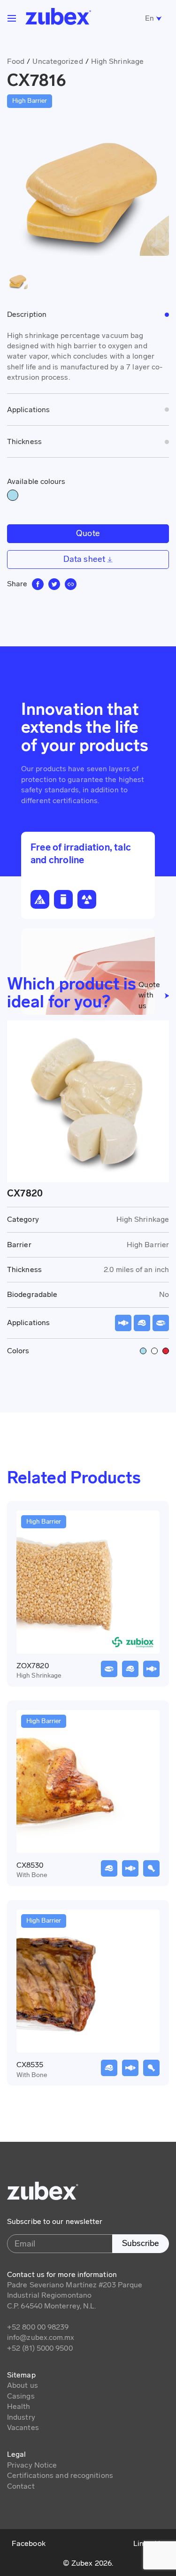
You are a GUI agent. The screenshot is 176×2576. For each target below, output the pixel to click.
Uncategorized (57, 61)
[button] (12, 18)
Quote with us (149, 995)
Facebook (29, 2543)
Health (19, 2406)
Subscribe (141, 2243)
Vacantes (23, 2427)
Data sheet (85, 559)
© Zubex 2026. (88, 2563)
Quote (88, 533)
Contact (21, 2486)
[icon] (38, 584)
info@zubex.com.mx (41, 2337)
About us (23, 2385)
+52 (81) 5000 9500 (40, 2348)
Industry (21, 2417)
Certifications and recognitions (60, 2475)
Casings (21, 2396)
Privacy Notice (32, 2465)
